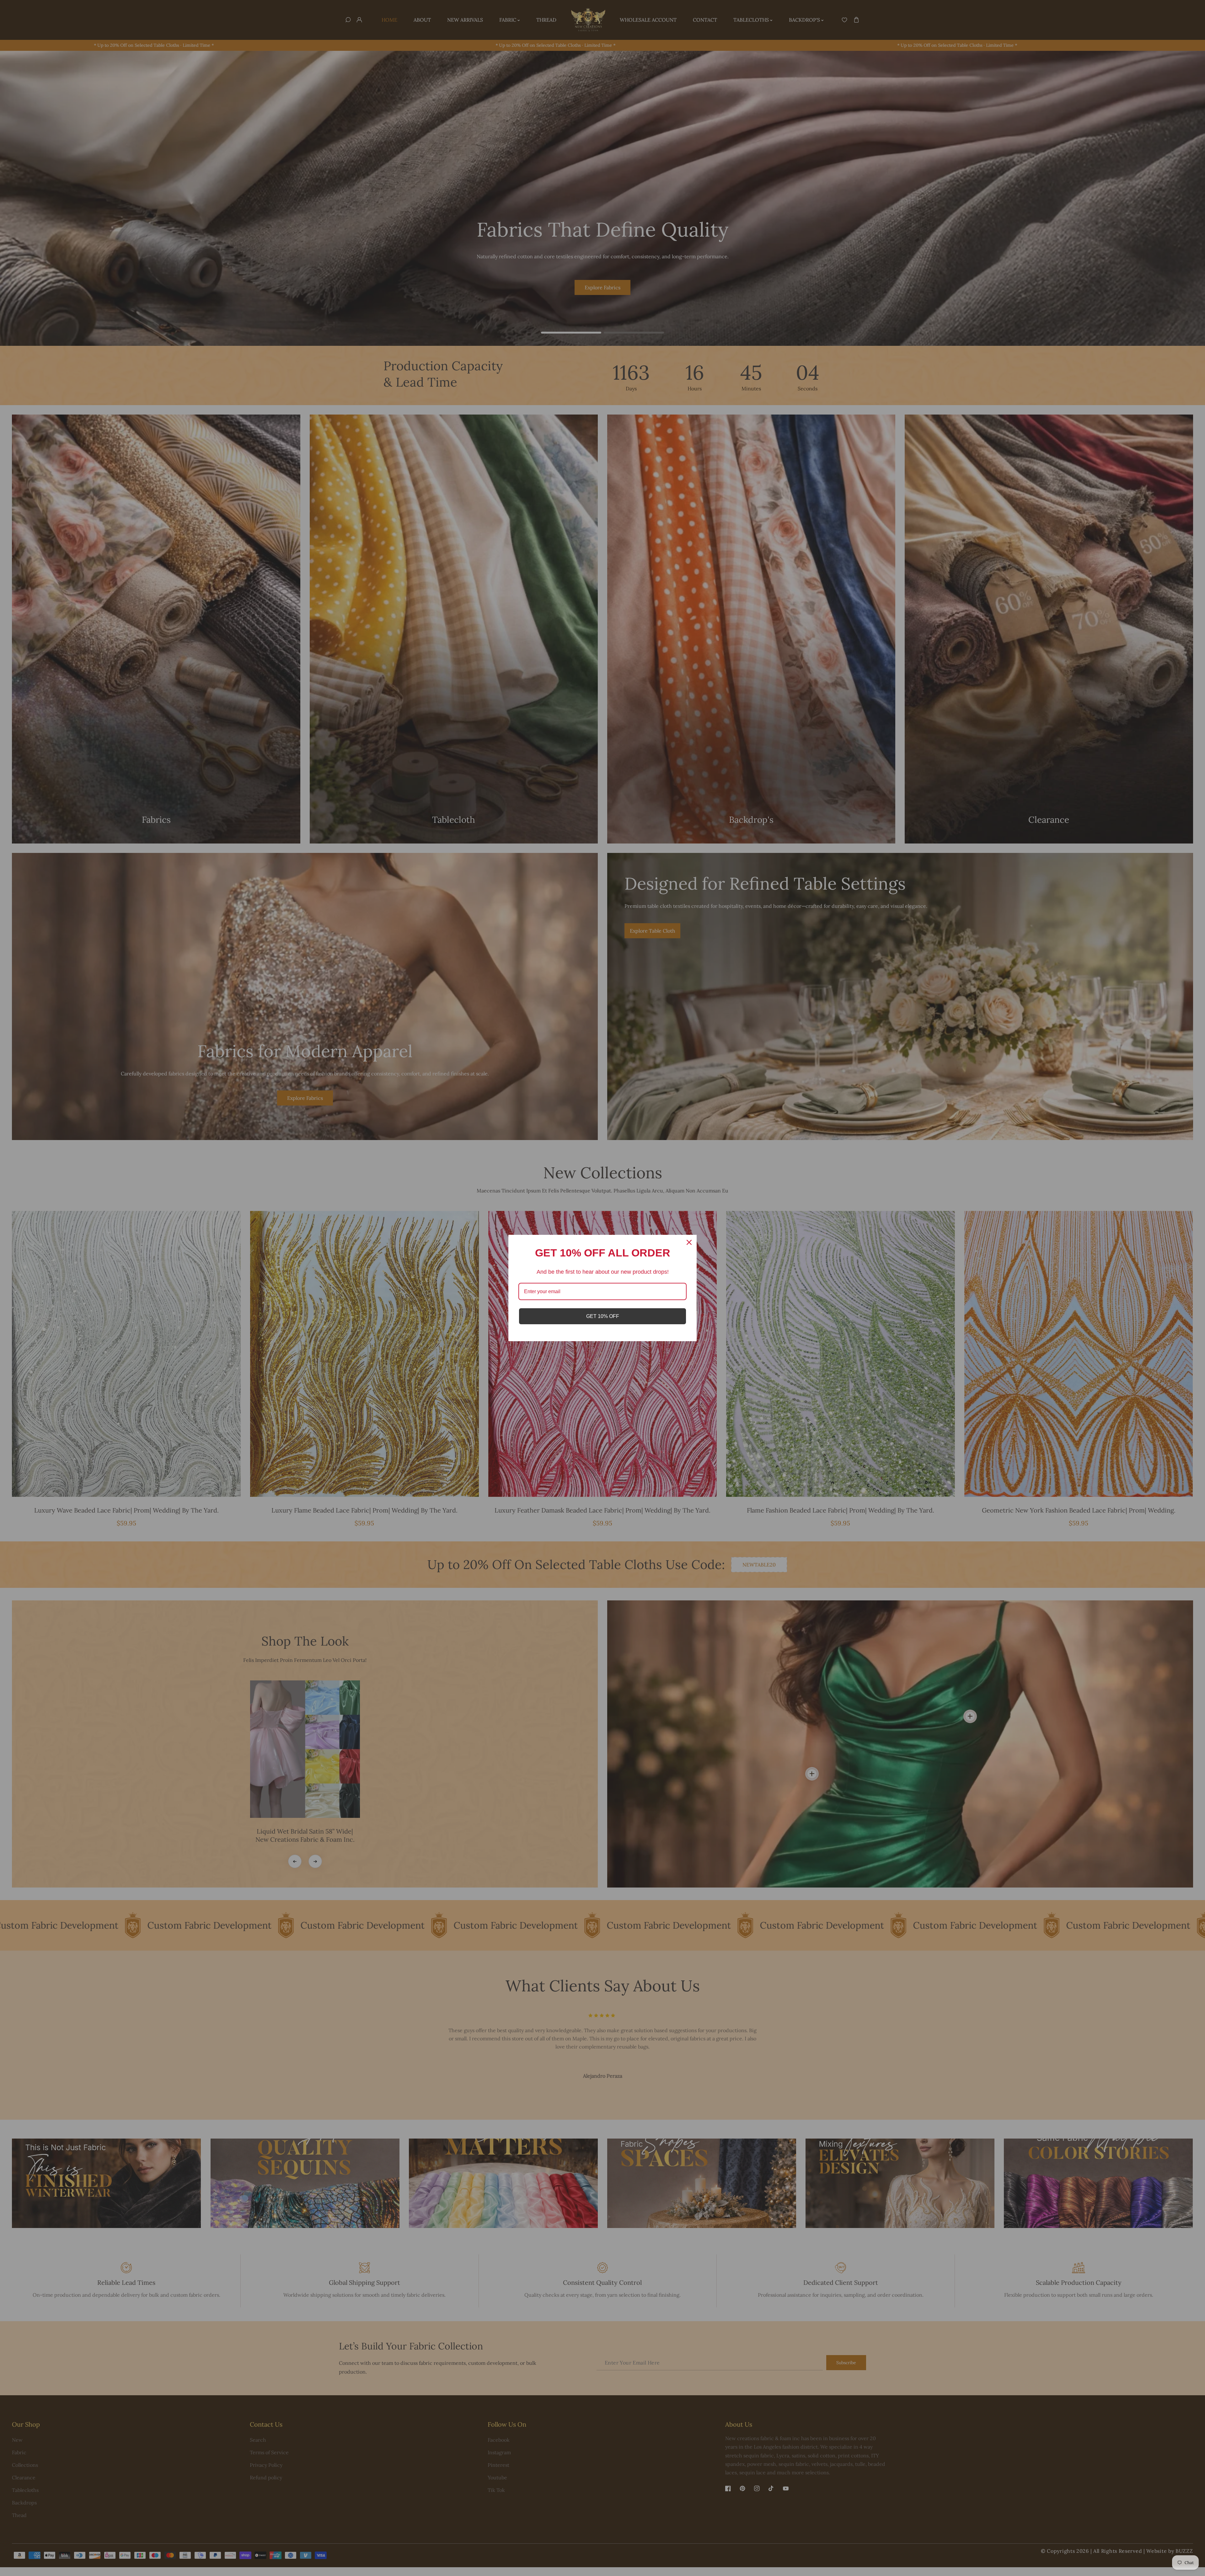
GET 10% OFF (603, 1316)
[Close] (689, 1242)
